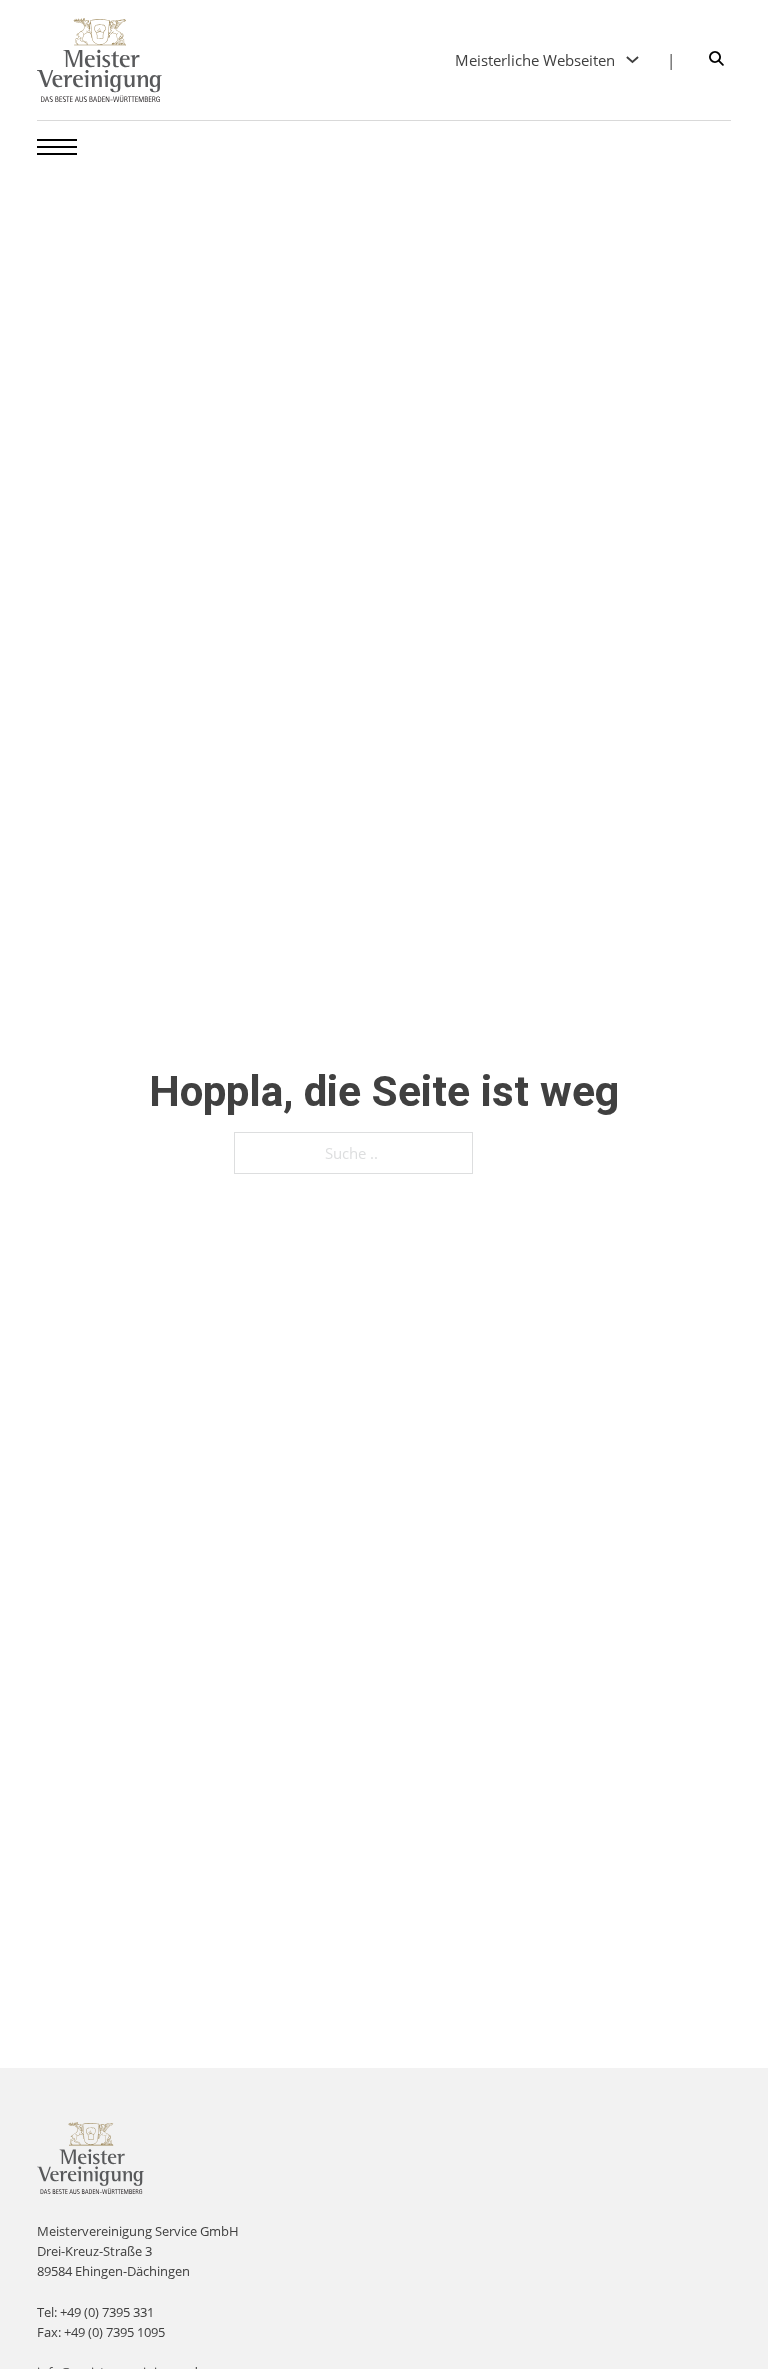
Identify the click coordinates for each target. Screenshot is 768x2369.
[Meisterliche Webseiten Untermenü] (632, 59)
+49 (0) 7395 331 (107, 2312)
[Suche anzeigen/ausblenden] (716, 60)
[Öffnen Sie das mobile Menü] (57, 147)
